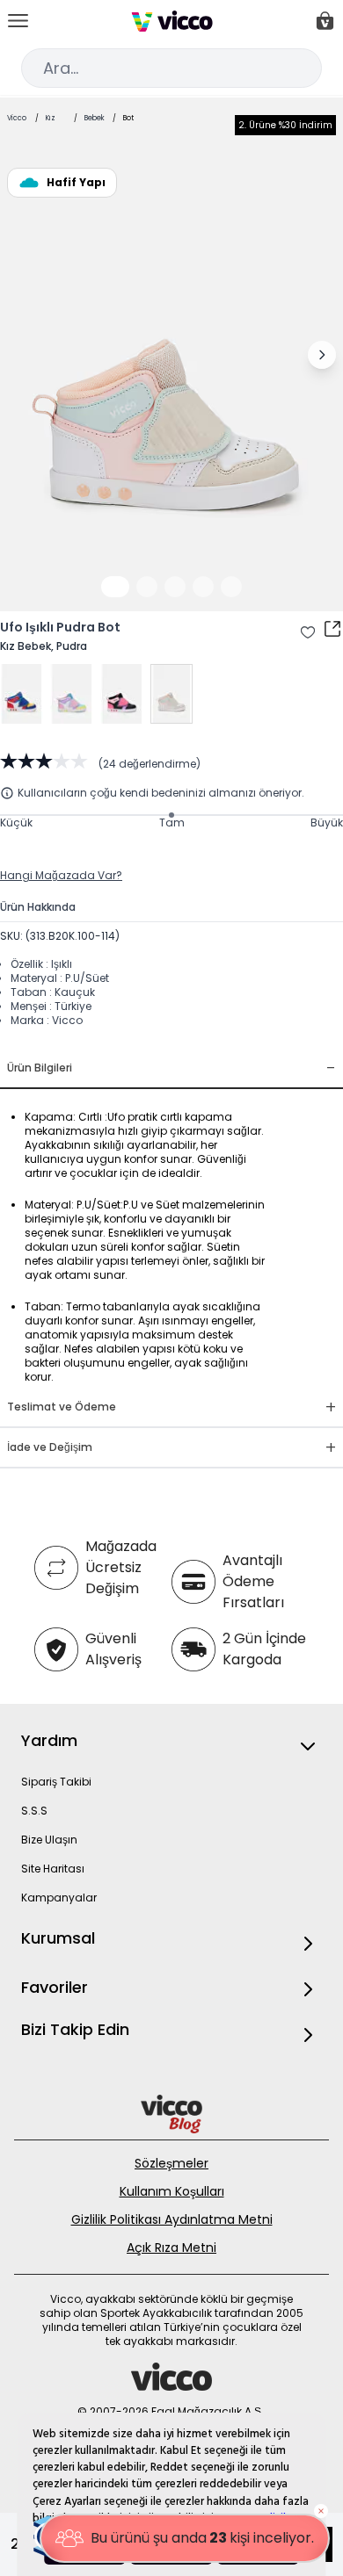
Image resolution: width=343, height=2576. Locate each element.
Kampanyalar (59, 1898)
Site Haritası (53, 1869)
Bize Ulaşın (49, 1840)
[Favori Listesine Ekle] (308, 632)
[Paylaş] (332, 629)
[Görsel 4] (203, 587)
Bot (128, 118)
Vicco (17, 118)
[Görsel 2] (147, 587)
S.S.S (34, 1811)
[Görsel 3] (175, 587)
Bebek (95, 118)
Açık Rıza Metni (171, 2248)
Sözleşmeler (171, 2163)
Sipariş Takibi (56, 1782)
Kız (51, 118)
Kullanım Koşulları (172, 2191)
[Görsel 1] (115, 587)
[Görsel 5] (231, 587)
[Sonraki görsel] (322, 355)
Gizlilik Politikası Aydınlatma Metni (172, 2219)
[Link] (172, 21)
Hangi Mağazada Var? (61, 875)
